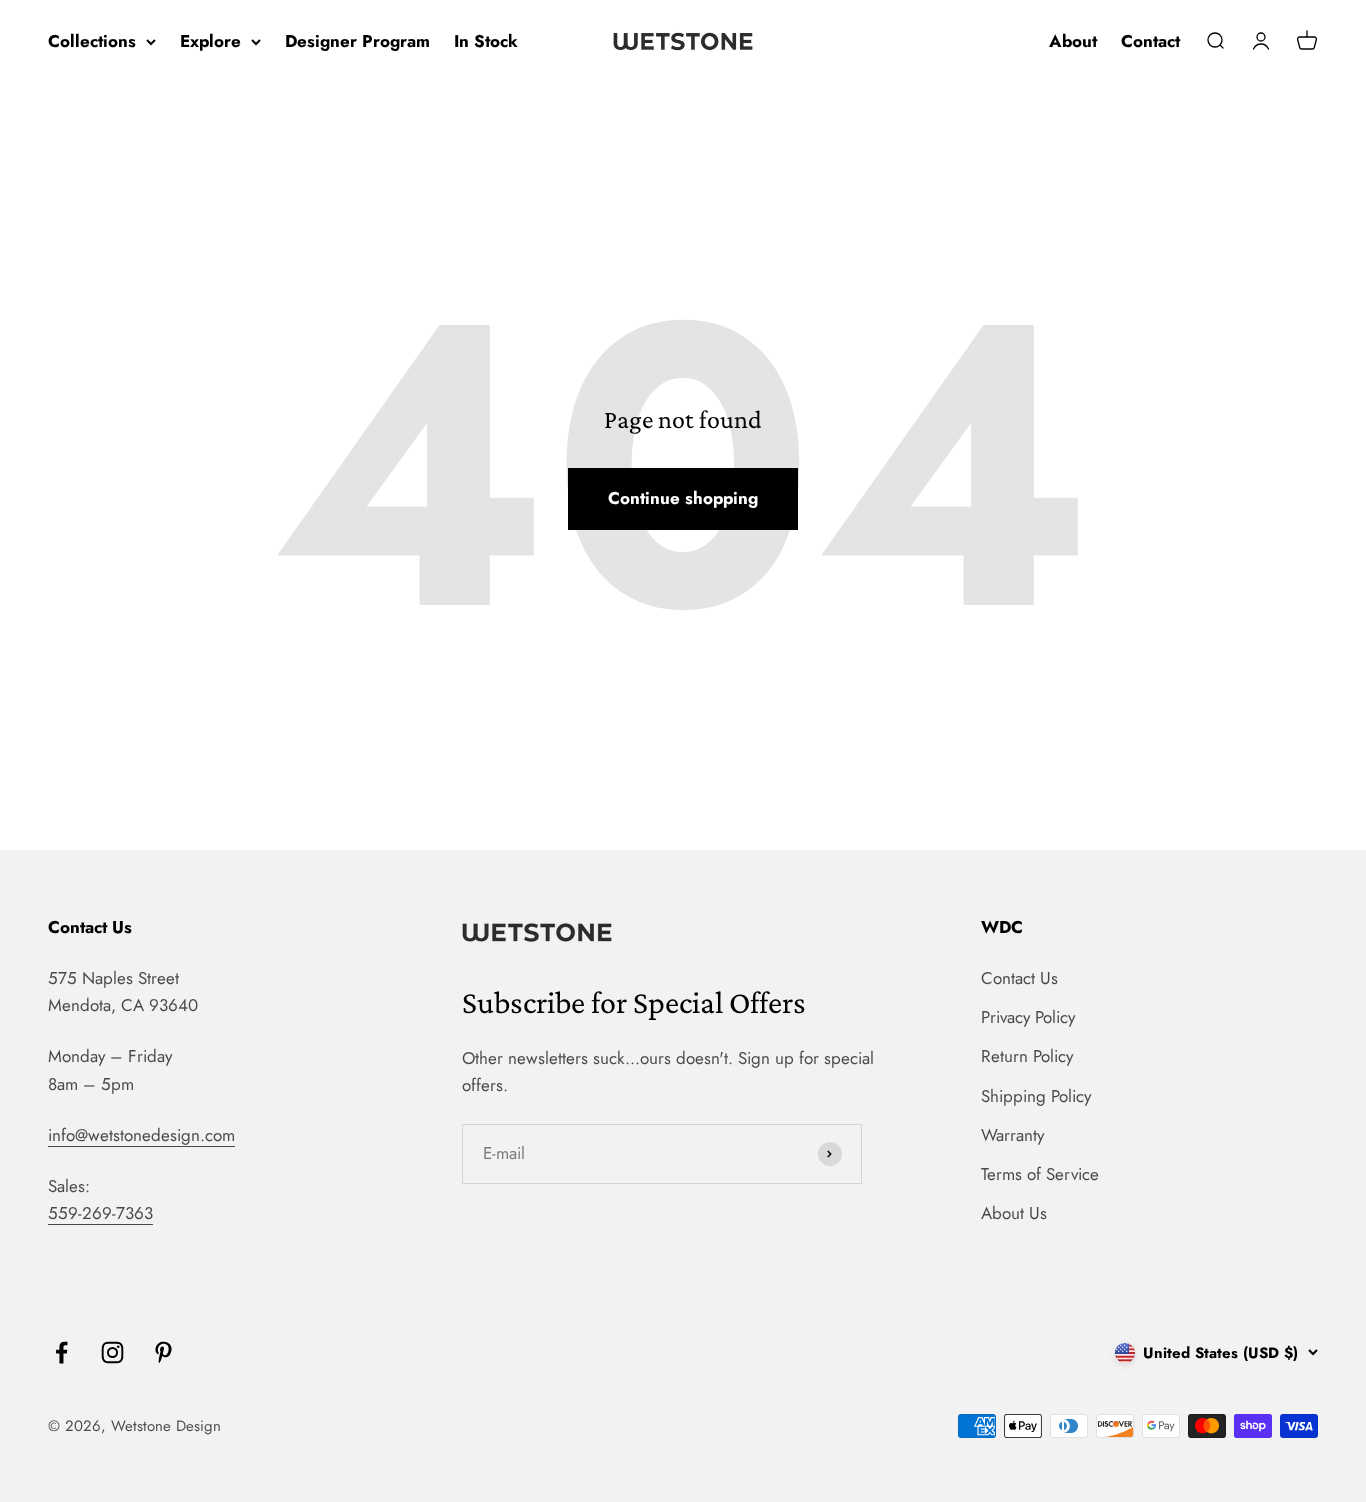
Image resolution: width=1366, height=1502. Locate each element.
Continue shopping (683, 498)
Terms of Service (1040, 1174)
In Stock (486, 41)
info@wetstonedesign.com (141, 1135)
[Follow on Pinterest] (163, 1352)
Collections (92, 41)
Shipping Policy (1036, 1096)
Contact (1150, 41)
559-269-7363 (100, 1213)
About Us (1014, 1213)
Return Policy (1027, 1056)
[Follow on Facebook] (61, 1352)
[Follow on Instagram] (112, 1352)
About (1073, 41)
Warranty (1012, 1135)
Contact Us (1019, 978)
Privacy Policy (1028, 1017)
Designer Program (357, 41)
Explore (210, 41)
